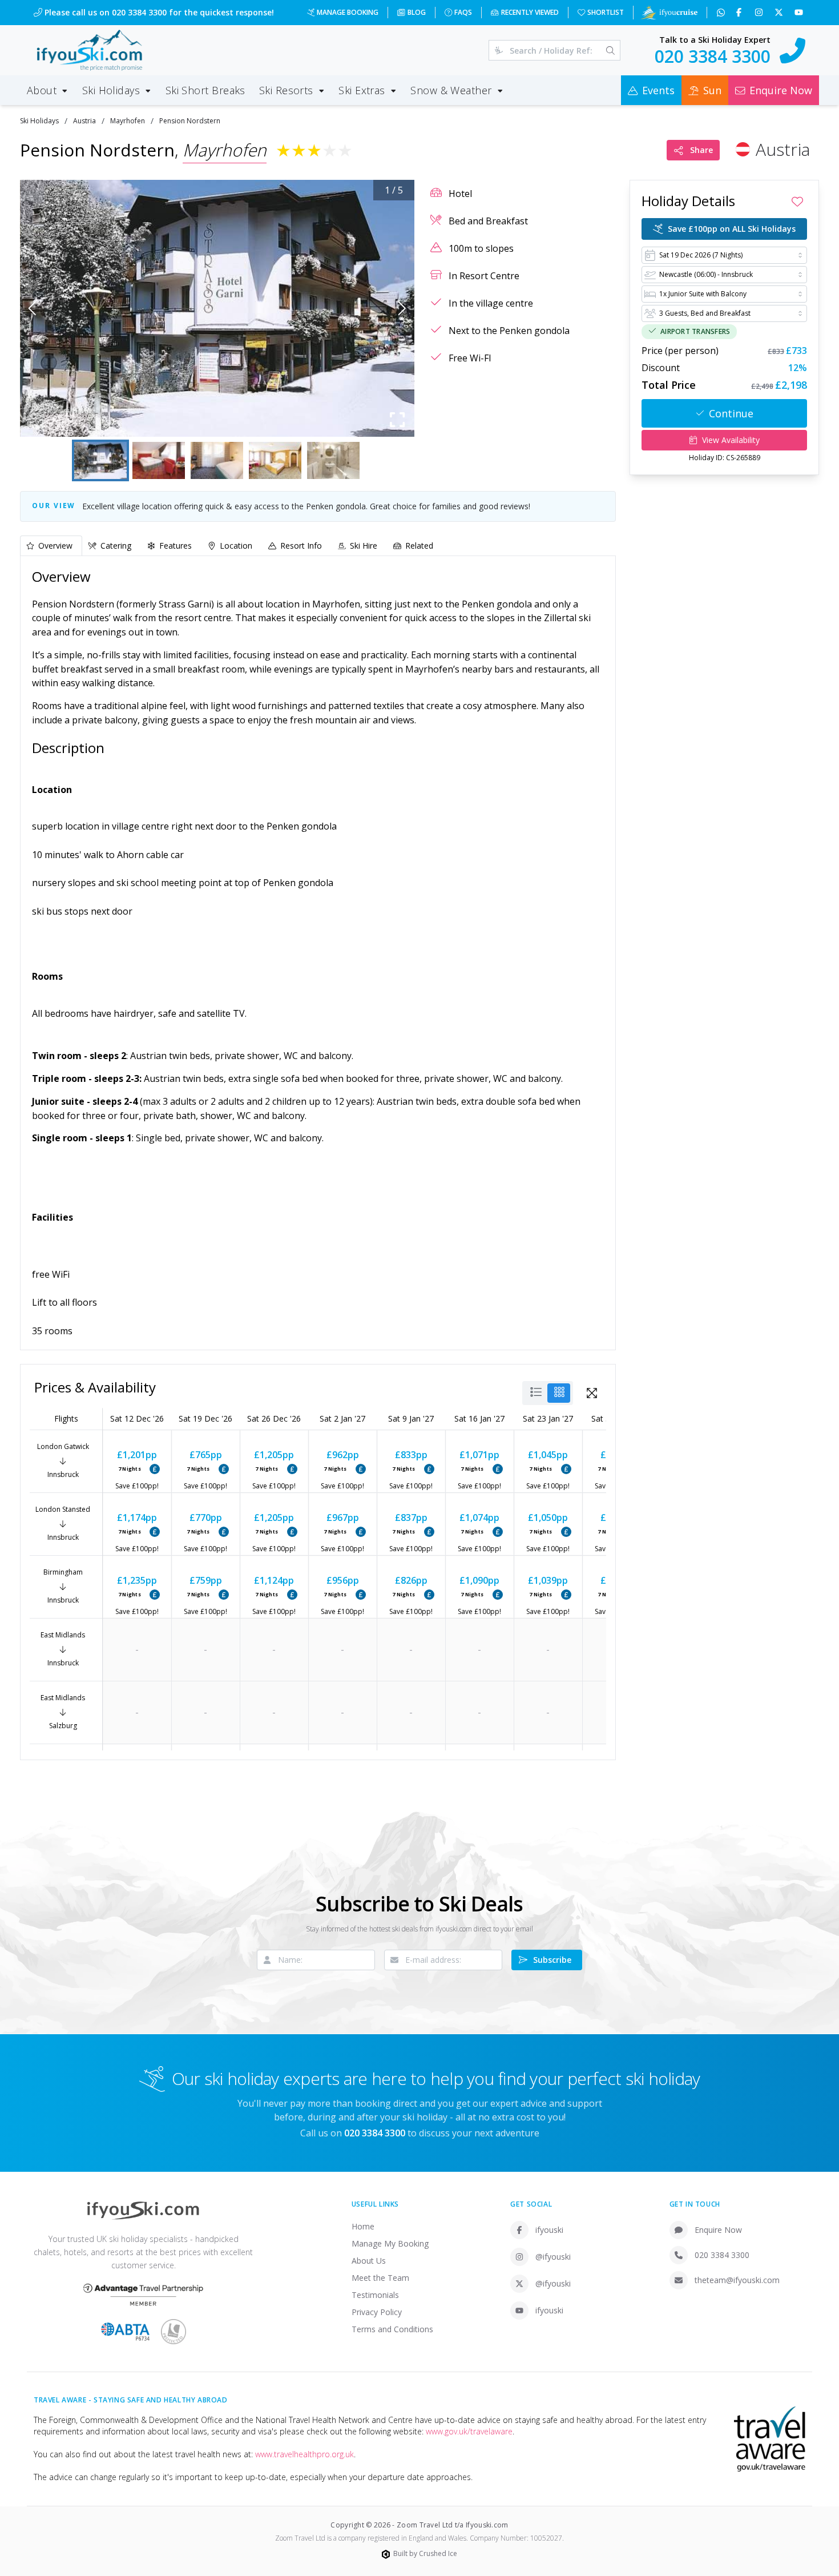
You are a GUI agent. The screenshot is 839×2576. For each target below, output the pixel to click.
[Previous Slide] (32, 308)
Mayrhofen (128, 121)
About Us (369, 2261)
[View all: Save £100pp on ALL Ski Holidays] (155, 1469)
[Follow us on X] (780, 13)
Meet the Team (380, 2278)
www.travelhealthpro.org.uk (304, 2454)
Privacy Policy (377, 2312)
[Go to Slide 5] (333, 460)
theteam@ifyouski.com (737, 2280)
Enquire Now (718, 2230)
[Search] (610, 50)
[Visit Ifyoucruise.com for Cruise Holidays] (669, 13)
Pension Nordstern (190, 121)
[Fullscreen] (397, 420)
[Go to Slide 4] (275, 460)
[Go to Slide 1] (100, 460)
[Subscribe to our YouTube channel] (800, 13)
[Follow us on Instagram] (760, 13)
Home (363, 2226)
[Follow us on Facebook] (740, 13)
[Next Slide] (402, 308)
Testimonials (375, 2295)
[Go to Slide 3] (217, 460)
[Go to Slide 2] (159, 460)
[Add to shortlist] (797, 202)
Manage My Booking (390, 2243)
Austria (84, 121)
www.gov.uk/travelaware (469, 2431)
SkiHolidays (39, 121)
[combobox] (724, 255)
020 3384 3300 (722, 2255)
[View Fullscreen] (592, 1393)
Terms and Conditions (392, 2329)
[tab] (51, 546)
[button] (217, 308)
